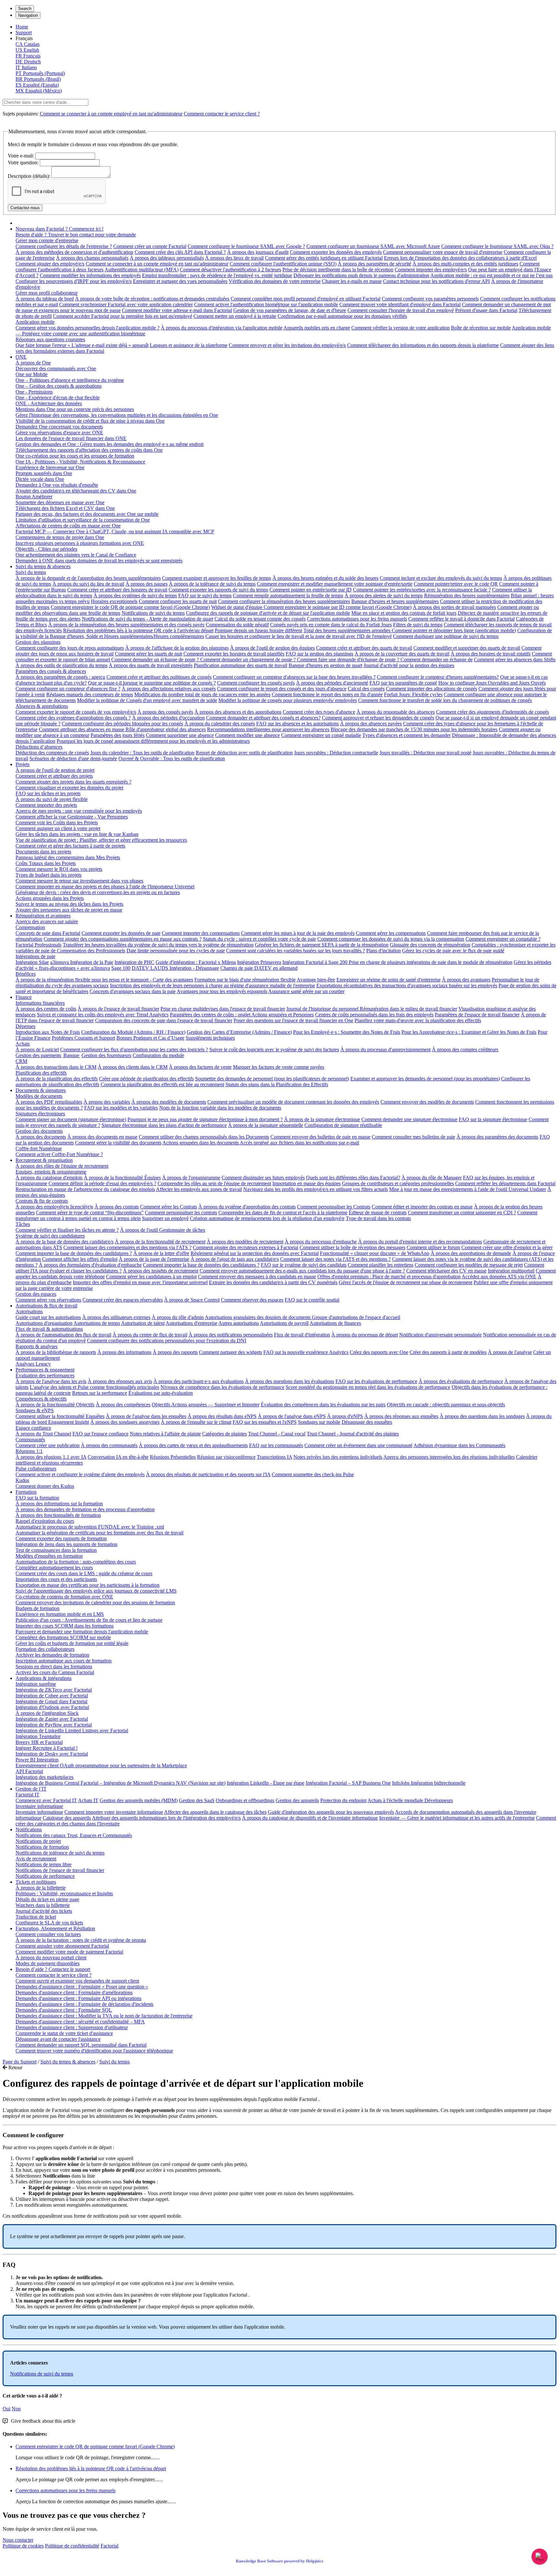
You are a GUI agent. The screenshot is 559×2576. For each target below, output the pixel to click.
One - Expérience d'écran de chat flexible (58, 398)
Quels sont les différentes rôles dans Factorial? (353, 1178)
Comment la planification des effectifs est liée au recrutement (162, 1084)
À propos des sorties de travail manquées (454, 607)
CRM (21, 1061)
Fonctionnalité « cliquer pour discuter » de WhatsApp (375, 1253)
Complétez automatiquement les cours (54, 1568)
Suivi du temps (31, 572)
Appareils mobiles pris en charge (317, 328)
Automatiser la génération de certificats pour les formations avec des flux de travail (99, 1533)
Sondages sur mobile (319, 1422)
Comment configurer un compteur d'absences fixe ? (68, 689)
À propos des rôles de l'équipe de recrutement (62, 1166)
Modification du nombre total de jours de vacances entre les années (202, 694)
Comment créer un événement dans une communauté (358, 1445)
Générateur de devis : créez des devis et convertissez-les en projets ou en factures (98, 892)
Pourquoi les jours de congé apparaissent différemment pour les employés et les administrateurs (153, 741)
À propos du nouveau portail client (51, 1958)
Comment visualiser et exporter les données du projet (69, 788)
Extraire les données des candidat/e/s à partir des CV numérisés (273, 1282)
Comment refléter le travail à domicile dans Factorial (461, 619)
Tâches (23, 1224)
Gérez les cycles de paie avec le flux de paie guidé (453, 951)
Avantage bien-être (316, 980)
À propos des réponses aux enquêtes (401, 1416)
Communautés (30, 1440)
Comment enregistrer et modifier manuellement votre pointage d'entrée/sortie (335, 584)
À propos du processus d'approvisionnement (385, 1050)
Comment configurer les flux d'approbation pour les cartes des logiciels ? (134, 1050)
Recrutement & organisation (44, 1160)
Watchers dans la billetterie (43, 1905)
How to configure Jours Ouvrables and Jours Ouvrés (492, 683)
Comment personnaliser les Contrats (334, 1207)
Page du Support (20, 2062)
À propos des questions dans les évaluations (290, 1381)
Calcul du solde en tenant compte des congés (260, 619)
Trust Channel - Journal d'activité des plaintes (353, 1434)
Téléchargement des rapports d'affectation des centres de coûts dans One (89, 450)
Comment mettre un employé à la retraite (235, 316)
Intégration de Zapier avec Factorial (52, 1719)
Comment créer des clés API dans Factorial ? (180, 252)
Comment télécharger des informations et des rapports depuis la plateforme (423, 345)
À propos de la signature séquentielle (266, 1125)
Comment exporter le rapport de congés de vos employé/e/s (76, 712)
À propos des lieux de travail (234, 258)
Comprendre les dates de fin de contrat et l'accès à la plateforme (283, 1212)
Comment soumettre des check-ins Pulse (313, 1474)
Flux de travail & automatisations (49, 1329)
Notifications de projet (38, 1841)
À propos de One (33, 363)
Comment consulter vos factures (48, 1934)
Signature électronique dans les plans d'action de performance (164, 1125)
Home (22, 27)
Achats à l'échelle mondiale (396, 1800)
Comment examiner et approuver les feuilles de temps (217, 578)
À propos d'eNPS (345, 1416)
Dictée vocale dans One (40, 479)
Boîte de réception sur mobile (481, 328)
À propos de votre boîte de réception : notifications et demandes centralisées (152, 299)
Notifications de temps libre (44, 1864)
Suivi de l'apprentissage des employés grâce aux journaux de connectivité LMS (96, 1591)
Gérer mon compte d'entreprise (47, 240)
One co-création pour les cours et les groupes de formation (75, 456)
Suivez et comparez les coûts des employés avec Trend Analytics (103, 1015)
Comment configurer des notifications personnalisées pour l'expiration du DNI (167, 1341)
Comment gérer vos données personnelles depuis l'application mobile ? (88, 328)
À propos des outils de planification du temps (61, 665)
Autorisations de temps (97, 1323)
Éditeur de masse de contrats (378, 1212)
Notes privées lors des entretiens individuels (338, 1457)
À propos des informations (124, 1352)
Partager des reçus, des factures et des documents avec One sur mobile (87, 514)
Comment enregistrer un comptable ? (503, 939)
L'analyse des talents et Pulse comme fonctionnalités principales (94, 1387)
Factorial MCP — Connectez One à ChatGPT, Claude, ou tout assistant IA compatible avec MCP (115, 531)
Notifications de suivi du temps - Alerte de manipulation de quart (148, 619)
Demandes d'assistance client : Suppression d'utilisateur (72, 2027)
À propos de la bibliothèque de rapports (56, 1352)
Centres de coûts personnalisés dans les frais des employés (374, 1015)
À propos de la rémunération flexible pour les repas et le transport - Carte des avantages (104, 980)
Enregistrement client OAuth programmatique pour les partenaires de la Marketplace (101, 1765)
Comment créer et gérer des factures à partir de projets (70, 846)
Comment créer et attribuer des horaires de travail (117, 590)
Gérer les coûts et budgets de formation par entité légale (72, 1643)
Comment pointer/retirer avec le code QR (456, 584)
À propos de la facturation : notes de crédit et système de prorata (81, 1940)
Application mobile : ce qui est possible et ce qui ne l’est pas (491, 275)
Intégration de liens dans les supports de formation (66, 1544)
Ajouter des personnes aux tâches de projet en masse (69, 910)
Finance (24, 997)
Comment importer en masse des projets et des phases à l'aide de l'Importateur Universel (105, 887)
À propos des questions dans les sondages (482, 1416)
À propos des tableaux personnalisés (167, 258)
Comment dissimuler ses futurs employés (263, 1178)
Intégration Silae (32, 962)
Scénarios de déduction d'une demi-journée (73, 758)
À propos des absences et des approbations (238, 712)
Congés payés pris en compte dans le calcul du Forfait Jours (331, 625)
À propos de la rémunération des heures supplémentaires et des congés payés (126, 625)
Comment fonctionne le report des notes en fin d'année (327, 694)
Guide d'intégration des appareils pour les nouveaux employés (331, 1812)
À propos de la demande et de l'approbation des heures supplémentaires (88, 578)
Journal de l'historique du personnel (323, 1009)
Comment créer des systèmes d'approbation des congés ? (73, 718)
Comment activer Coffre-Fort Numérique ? (59, 1154)
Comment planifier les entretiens (381, 1265)
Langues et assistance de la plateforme (189, 345)
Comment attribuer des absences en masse (82, 729)
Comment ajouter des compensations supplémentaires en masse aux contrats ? (123, 939)
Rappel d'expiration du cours (45, 1521)
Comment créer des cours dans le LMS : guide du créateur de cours (84, 1573)
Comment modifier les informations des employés (90, 275)
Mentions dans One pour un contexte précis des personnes (75, 409)
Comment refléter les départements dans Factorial (505, 1183)
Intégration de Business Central (48, 1783)
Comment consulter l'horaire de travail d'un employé (401, 310)
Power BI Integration (37, 1760)
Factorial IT (27, 1795)
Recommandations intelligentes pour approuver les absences (268, 729)
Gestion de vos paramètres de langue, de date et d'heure (290, 310)
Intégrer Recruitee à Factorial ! (47, 1748)
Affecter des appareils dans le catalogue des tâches (215, 1812)
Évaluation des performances (45, 1375)
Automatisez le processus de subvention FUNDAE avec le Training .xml (90, 1527)
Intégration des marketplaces (44, 1777)
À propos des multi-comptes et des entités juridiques (465, 264)
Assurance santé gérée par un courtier (306, 991)
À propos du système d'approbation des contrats (247, 1207)
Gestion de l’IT (31, 1789)
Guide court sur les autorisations (48, 1317)
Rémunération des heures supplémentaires (467, 595)
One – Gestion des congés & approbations (59, 386)
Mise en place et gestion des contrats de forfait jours (404, 613)
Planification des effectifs (41, 1073)
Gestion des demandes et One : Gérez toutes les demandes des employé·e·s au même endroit (110, 444)
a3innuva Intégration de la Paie (82, 962)
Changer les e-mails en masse (352, 281)
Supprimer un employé (165, 1218)
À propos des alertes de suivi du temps (384, 595)
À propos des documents (41, 1137)
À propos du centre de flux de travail (150, 1335)
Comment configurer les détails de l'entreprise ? (64, 246)
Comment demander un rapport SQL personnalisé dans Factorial (81, 2045)
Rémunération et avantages (43, 916)
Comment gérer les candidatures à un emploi (151, 1277)
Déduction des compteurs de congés (52, 753)
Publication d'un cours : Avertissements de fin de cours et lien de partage (89, 1620)
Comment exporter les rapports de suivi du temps (218, 590)
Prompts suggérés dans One (44, 473)
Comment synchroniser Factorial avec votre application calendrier (126, 304)
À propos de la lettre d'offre (161, 1253)
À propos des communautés (109, 1445)
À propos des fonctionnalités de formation (58, 1515)
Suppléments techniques (210, 1038)
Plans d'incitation (384, 951)
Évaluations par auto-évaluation (161, 1393)
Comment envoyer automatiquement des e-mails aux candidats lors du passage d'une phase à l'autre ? (302, 1271)
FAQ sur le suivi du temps (205, 595)
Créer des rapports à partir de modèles (448, 1352)
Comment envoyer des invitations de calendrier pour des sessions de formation (95, 1602)
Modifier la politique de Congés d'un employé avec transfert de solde (147, 700)
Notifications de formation (42, 1847)
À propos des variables (107, 1102)
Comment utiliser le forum (433, 1247)
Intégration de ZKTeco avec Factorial (54, 1690)
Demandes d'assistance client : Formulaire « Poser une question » (82, 1987)
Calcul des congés (366, 689)
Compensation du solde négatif (237, 625)
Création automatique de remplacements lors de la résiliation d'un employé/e (267, 1218)
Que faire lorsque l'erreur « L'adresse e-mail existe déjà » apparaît (82, 345)
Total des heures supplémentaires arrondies (348, 630)
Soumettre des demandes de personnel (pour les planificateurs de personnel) (272, 1079)
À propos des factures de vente (200, 1067)
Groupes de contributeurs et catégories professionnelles (398, 1183)
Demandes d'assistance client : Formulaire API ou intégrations (78, 1998)
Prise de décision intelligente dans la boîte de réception (338, 270)
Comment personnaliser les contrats (181, 1212)
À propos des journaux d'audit (258, 252)
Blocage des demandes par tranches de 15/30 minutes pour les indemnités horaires (414, 729)
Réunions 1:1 (29, 1451)
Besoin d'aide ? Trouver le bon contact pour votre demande (76, 235)
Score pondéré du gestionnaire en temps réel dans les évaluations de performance (368, 1387)
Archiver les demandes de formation (52, 1655)
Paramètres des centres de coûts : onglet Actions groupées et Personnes (242, 1015)
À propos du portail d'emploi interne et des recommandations (420, 1242)
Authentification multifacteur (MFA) (142, 270)
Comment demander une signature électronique (409, 1119)
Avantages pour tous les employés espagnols (222, 991)
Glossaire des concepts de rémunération (430, 945)
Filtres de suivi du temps (418, 625)
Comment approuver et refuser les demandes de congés (378, 718)
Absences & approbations (42, 706)
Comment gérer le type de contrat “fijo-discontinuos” (90, 1212)
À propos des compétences (123, 1405)
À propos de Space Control (192, 1300)
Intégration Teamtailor (38, 1736)
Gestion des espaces (36, 1294)
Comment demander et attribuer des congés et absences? (263, 718)
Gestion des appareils (297, 1800)
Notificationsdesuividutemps (42, 2374)
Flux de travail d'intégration (302, 1335)
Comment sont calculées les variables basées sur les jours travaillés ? (296, 951)
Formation (26, 1492)
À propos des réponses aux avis (120, 1381)
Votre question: (23, 162)
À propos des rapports (175, 1352)
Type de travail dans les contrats (378, 1218)
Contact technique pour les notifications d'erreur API (436, 281)
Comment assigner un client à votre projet (58, 828)
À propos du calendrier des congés (220, 724)
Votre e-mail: (21, 156)
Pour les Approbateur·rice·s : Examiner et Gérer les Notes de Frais (469, 1032)
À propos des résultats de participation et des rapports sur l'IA (208, 1474)
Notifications (29, 1829)
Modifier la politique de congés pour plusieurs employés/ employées (288, 700)
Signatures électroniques (40, 1114)
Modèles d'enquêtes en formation (49, 1556)
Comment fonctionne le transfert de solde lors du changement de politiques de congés (445, 700)
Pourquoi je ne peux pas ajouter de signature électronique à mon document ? (205, 1119)
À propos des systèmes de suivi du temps (135, 595)
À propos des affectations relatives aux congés (169, 689)
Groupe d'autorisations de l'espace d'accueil (356, 1317)
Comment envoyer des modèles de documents (427, 1102)
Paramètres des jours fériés (118, 735)
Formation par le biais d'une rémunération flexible (245, 980)
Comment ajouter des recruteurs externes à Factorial (246, 1247)
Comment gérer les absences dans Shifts (515, 660)
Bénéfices (26, 974)
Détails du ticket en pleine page (47, 1899)
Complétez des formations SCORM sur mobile (63, 1637)
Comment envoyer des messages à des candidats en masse (257, 1277)
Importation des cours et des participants (56, 1579)
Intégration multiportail (511, 1271)
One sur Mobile (32, 374)
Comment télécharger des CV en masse (446, 1271)
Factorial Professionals (38, 945)
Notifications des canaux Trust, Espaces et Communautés (74, 1835)
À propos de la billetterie (41, 1888)
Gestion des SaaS (197, 1800)
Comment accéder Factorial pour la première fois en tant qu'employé (123, 316)
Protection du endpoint (343, 1800)
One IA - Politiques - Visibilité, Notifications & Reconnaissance (80, 462)
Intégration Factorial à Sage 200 (316, 962)
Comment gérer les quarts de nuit (148, 654)
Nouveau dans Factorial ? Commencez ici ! (60, 229)
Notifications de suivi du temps (153, 613)
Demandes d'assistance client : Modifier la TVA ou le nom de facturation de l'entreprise (104, 2016)
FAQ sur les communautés (276, 1445)
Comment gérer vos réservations (48, 1300)
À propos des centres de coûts (46, 1009)
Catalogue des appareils (67, 1818)
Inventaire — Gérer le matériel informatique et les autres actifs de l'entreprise (457, 1818)
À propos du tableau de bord (45, 299)
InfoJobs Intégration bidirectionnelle (429, 1783)
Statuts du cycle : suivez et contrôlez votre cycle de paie (259, 939)
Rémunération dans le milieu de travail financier (408, 1009)
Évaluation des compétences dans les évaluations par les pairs (323, 1405)
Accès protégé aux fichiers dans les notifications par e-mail (299, 1143)
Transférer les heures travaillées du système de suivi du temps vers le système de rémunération (158, 945)
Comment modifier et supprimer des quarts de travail (467, 648)
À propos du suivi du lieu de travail (88, 584)
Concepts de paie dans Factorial (48, 933)
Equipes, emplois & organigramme (51, 1172)
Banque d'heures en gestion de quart (325, 665)
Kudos (22, 1480)
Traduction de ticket (36, 1917)
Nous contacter (18, 2540)
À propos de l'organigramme (191, 1178)
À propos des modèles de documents (169, 1102)
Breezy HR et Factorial (39, 1742)
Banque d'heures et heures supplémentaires (395, 601)
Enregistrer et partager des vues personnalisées (180, 281)
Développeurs (439, 1800)
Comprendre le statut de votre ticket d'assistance (64, 2033)
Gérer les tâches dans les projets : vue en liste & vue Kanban (77, 834)
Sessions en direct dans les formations (54, 1667)
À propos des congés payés (165, 712)
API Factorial (29, 1771)
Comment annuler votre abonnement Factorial (62, 1946)
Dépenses (25, 1026)
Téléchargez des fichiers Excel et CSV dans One (65, 508)
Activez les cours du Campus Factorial (55, 1672)
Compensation (30, 927)
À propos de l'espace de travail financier (118, 1009)
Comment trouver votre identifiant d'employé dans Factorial (400, 304)
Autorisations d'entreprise (192, 1323)
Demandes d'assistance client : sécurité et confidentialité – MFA (80, 2022)
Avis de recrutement (36, 1859)
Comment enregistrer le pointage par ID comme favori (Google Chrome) (338, 607)
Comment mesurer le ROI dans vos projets (59, 869)
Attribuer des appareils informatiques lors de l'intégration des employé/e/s (166, 1818)
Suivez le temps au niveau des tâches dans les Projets (69, 904)
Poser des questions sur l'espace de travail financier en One (293, 1020)
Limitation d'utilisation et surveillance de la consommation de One (83, 520)
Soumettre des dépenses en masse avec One (60, 502)
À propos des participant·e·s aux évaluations (198, 1381)
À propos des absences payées (371, 724)
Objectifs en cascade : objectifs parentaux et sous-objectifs (446, 1405)
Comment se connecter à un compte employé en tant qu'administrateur (111, 114)
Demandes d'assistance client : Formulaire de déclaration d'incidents (84, 2004)
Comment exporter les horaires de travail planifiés (234, 654)
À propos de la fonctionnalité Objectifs (55, 1405)
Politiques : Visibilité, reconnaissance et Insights (64, 1894)
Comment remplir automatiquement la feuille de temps (288, 595)
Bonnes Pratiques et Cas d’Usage (150, 1038)
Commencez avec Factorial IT (46, 1800)
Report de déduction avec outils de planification (244, 753)
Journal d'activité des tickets (44, 1911)
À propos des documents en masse (102, 1137)
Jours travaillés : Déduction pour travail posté (425, 753)
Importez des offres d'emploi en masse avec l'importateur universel (140, 1282)
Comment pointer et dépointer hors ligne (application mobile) (454, 630)
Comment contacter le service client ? (222, 114)
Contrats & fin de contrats (42, 1201)
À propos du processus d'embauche (321, 1242)
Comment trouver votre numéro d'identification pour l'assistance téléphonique (94, 2051)
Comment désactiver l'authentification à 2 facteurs (230, 270)
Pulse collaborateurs (36, 1469)
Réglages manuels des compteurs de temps (90, 694)
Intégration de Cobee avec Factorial (52, 1696)
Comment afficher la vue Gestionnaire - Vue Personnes (72, 817)
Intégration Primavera (259, 962)
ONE (21, 357)
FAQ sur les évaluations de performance (376, 1381)
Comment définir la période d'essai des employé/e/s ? (102, 1183)
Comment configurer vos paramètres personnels (430, 299)
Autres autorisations (239, 1323)
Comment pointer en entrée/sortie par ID (311, 590)
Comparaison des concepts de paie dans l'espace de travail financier (164, 1020)
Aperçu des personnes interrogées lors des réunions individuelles (449, 1457)
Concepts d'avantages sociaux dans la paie (133, 991)
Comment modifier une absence (247, 735)
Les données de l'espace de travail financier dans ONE (71, 438)
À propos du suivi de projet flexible (52, 799)
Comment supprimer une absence (180, 735)
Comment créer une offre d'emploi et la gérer (507, 1247)
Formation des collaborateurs (45, 1649)
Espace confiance (33, 1428)
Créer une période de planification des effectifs (146, 1079)
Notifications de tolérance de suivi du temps (60, 1853)
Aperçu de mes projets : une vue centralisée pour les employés (79, 811)
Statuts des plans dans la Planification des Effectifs (277, 1084)
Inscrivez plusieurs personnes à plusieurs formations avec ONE (80, 543)
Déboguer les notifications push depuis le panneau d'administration (361, 275)
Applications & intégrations (44, 1678)
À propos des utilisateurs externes (116, 1317)
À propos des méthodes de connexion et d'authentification (74, 252)
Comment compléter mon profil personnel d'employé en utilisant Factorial (306, 299)
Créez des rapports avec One (379, 1352)
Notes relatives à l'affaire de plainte (165, 1434)
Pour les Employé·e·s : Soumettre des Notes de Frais (347, 1032)
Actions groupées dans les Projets (50, 898)
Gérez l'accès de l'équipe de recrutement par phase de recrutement (406, 1282)
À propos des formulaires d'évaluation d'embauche (90, 1265)
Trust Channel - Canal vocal (277, 1434)
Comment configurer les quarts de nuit (178, 601)
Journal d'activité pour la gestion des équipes (409, 665)
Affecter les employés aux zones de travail (199, 1189)
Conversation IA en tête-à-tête (118, 1457)
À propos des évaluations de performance (461, 1381)
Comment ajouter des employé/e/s (50, 264)
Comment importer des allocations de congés (432, 689)
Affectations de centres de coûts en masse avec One (68, 526)
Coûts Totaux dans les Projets (46, 863)
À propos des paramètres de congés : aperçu (60, 677)
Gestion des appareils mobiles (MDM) (139, 1800)
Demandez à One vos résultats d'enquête (57, 485)
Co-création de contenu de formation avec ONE (64, 1597)
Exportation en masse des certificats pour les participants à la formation (88, 1585)
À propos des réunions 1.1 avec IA (51, 1457)
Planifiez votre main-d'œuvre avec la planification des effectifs (418, 1020)
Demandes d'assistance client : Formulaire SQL (64, 2010)
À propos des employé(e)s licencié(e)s (54, 1207)
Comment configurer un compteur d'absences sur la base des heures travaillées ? (294, 677)
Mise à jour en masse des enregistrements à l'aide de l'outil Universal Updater (468, 1189)
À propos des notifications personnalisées (231, 1335)
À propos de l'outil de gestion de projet (55, 770)
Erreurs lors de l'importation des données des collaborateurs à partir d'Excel (460, 258)
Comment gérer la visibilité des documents (118, 1143)
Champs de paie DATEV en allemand (259, 968)
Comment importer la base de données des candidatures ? (74, 1253)
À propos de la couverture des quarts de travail (402, 654)
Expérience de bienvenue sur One (50, 467)
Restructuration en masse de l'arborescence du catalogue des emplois (85, 1189)
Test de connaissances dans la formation (56, 1550)
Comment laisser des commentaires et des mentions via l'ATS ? (127, 1247)
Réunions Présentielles (173, 1457)
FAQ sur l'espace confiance (100, 1434)
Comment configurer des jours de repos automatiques (70, 648)
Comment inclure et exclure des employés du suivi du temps (441, 578)
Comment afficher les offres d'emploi (80, 1259)
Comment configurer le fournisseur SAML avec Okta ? (497, 246)
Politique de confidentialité (72, 2546)
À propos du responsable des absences (396, 712)
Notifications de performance (45, 1876)
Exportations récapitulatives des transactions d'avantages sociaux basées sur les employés (407, 985)
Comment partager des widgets (230, 1352)
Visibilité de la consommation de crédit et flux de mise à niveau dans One (90, 421)
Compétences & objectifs (41, 1399)
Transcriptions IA (274, 1457)
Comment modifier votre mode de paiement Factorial (69, 1952)
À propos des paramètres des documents (497, 1137)
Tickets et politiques (36, 1882)
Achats (23, 1044)
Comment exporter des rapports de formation (61, 1538)
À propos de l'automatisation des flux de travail (63, 1335)
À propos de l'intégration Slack (47, 1713)
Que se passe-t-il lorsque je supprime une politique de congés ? (152, 683)
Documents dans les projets (43, 852)
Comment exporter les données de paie (121, 933)
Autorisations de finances (335, 1323)
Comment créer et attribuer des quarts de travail (364, 648)
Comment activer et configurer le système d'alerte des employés (80, 1474)
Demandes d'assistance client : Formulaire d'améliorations (74, 1992)
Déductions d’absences (39, 747)
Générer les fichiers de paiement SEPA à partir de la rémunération (322, 945)
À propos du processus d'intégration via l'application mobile (222, 328)
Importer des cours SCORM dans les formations (65, 1626)
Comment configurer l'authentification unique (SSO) (283, 264)
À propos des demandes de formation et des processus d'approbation (85, 1509)
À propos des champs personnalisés (92, 258)
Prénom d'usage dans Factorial (486, 310)
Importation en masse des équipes (307, 1183)
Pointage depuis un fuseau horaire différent (258, 630)
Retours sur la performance (100, 1393)
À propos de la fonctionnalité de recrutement (160, 1242)
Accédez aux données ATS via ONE (499, 1277)
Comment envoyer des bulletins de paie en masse (320, 1137)
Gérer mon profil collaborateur (47, 293)
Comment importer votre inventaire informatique (114, 1812)
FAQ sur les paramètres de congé (403, 683)
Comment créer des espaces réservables (123, 1300)
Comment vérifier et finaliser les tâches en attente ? (67, 1230)
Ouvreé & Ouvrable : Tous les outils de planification (172, 758)
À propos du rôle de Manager (432, 1178)
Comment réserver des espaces (252, 1300)
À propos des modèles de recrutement (245, 1242)
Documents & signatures (41, 1090)
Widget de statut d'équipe (237, 607)
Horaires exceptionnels (114, 601)
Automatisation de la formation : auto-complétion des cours (76, 1562)
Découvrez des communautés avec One (56, 368)
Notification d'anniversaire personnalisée (440, 1335)
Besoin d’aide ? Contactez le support (53, 1969)
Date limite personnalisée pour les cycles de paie (176, 951)
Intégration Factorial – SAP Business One (348, 1783)
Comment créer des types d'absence (319, 712)
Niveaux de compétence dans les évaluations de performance (222, 1387)
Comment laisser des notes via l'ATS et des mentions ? (335, 1259)
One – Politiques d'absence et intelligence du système (70, 380)
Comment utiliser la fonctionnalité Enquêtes (60, 1416)
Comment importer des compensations (201, 933)
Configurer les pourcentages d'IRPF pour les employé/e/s (74, 281)
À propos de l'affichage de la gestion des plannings (177, 648)
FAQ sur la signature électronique (493, 1119)
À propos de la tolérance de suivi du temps (212, 584)
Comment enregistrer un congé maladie (321, 735)
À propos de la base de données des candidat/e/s (65, 1242)
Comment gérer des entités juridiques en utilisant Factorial (324, 258)
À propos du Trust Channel (43, 1434)
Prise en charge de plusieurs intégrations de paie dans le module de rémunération (431, 962)
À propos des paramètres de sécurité (374, 264)
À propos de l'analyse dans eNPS (292, 1416)
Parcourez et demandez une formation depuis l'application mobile (82, 1632)
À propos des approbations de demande (471, 1253)
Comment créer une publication (48, 1445)
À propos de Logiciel (37, 1050)
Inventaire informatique (39, 1806)
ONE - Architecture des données (49, 403)
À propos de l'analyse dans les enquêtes (146, 1416)
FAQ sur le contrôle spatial (312, 1300)
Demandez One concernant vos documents (59, 427)
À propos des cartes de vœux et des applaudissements (193, 1445)
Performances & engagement (45, 1370)
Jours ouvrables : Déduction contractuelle (336, 753)
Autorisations (29, 1311)
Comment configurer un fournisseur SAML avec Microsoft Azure (373, 246)
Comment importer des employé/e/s (431, 270)
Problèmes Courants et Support (83, 1038)
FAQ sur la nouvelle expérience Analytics (306, 1352)
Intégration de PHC (134, 962)
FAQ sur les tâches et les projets (48, 793)
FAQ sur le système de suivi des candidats (304, 1265)
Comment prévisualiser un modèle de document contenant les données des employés (293, 1102)
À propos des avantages (466, 980)
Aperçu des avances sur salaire (47, 921)
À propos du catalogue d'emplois (49, 1178)
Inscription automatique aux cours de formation (64, 1661)
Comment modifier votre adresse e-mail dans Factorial (177, 310)
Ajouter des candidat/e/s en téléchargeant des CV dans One (76, 491)
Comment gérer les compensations (391, 933)
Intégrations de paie (35, 956)
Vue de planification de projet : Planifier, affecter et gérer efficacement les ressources (101, 840)
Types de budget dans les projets (49, 875)
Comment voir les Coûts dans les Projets (57, 823)
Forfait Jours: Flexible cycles (413, 694)
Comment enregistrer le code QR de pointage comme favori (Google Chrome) (130, 607)
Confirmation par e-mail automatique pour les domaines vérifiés (342, 316)
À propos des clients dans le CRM (133, 1067)
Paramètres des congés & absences (51, 671)
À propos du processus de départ (365, 1335)
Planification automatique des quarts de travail (241, 665)
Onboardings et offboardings (245, 1800)
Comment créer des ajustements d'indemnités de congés (493, 712)
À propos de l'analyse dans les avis (51, 1381)
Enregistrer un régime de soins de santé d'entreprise (389, 980)
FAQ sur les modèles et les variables (121, 1108)
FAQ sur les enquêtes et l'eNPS (265, 1422)
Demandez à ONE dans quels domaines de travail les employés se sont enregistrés (99, 561)
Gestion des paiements (38, 1055)
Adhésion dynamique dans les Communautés (459, 1445)
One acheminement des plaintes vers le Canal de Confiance (76, 555)
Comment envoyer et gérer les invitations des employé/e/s (287, 345)
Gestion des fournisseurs (106, 1055)
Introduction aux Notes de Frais (48, 1032)
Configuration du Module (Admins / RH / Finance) (133, 1032)
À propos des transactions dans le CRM (56, 1067)
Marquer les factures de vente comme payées (279, 1067)
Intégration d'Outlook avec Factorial (52, 1707)
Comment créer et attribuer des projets (54, 776)
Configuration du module (158, 1055)
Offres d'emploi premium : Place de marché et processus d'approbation (389, 1277)
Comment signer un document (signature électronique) (71, 1119)
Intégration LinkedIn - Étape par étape (266, 1783)
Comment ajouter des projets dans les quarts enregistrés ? (73, 782)
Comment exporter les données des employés (336, 252)
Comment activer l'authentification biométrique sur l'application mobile (266, 304)
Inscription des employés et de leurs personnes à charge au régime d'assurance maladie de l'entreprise (213, 985)
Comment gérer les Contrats (169, 1207)
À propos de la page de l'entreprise (154, 1259)
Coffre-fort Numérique (39, 1148)
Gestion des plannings (38, 642)
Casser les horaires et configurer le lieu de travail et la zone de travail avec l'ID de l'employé (299, 636)
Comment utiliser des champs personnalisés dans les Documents (204, 1137)
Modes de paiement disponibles (48, 1963)
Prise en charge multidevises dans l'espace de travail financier (223, 1009)
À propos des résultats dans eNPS (222, 1416)
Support (24, 32)
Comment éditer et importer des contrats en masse (422, 1207)
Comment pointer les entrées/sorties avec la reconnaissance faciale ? (422, 590)
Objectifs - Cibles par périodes (46, 549)
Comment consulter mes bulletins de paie (413, 1137)
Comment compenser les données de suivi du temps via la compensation (391, 939)
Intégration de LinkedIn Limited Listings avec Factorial (72, 1731)
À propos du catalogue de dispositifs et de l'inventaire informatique (310, 1818)
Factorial (110, 2546)
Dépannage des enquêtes (367, 1422)
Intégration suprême (36, 1684)
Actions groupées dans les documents (201, 1143)
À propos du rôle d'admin (178, 1317)
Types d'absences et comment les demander (406, 735)
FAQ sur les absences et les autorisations (297, 724)
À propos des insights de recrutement (161, 1271)
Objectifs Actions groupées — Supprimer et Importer (206, 1405)
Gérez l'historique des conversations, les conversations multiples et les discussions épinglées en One (117, 415)
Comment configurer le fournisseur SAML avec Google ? (246, 246)
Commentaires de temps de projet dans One (60, 537)
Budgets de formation (38, 1608)
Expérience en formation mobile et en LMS (60, 1614)
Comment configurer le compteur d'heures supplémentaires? (438, 677)
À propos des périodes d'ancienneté (332, 683)
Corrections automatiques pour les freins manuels (357, 619)
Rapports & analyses (37, 1346)
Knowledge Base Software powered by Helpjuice (280, 2561)
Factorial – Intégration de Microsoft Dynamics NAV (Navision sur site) (153, 1783)
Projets (22, 764)
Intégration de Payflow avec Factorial (54, 1725)
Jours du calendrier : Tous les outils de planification (142, 753)
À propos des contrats (117, 1207)
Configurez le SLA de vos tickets (49, 1923)
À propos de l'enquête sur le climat (196, 1422)
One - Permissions (34, 392)
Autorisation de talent (143, 1323)
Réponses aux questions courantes (50, 339)
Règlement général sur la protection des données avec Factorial (255, 1253)
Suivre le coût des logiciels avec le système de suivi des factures (274, 1050)
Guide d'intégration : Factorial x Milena (196, 962)
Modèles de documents (39, 1096)
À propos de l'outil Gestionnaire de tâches (163, 1230)
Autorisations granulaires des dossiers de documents (258, 1317)
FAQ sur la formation (37, 1498)
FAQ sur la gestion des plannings (319, 654)
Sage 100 (121, 968)
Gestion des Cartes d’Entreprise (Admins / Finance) (239, 1032)
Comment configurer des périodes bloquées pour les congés (122, 724)
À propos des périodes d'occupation (168, 718)
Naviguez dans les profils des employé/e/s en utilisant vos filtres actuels (316, 1189)
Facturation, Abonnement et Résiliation (55, 1928)
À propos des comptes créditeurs (465, 1050)
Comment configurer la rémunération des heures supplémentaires (284, 601)
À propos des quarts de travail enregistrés (151, 665)
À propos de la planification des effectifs (57, 1079)
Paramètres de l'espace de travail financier (477, 1015)
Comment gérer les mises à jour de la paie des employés (298, 933)
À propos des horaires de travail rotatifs (491, 654)
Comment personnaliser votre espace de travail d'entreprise (443, 252)
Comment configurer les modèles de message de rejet (469, 1265)
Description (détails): (29, 176)
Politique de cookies (23, 2546)
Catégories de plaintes (225, 1434)
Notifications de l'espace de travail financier (60, 1870)
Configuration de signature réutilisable (343, 1125)
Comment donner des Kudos (45, 1486)
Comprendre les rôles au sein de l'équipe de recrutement (214, 1183)
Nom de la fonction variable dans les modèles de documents (220, 1108)
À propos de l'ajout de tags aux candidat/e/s (235, 1259)
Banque (71, 1055)
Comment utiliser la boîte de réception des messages (352, 1247)
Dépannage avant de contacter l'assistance (58, 2039)
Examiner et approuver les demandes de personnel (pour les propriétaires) (425, 1079)
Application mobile (35, 322)
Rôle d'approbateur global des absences (166, 729)
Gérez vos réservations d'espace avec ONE (59, 433)
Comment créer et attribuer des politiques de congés (159, 677)
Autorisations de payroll (284, 1323)
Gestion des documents (39, 1131)
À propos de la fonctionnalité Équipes (122, 1178)
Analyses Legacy (33, 1364)
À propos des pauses (147, 584)
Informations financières (40, 1003)
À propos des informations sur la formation (59, 1504)
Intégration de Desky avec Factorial (52, 1754)
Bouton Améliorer (34, 497)
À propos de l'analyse (510, 1352)
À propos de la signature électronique (322, 1119)
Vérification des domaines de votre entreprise (275, 281)
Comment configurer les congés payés (256, 683)
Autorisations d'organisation (44, 1323)
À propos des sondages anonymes (125, 1422)
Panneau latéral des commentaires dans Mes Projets (68, 857)
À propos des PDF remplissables (49, 1102)
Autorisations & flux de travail (46, 1306)
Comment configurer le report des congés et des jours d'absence (282, 689)
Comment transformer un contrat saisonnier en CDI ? (462, 1212)
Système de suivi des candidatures (50, 1236)
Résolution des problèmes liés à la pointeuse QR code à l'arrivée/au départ (138, 630)
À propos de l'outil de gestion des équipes (272, 648)
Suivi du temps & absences (43, 566)
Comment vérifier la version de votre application (400, 328)
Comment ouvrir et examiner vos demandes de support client (77, 1981)
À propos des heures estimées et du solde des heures (325, 578)
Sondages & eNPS (35, 1410)
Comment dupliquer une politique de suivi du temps (446, 636)
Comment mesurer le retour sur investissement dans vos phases (79, 881)
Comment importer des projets (46, 805)
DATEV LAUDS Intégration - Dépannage (175, 968)
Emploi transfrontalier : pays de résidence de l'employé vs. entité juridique (217, 275)
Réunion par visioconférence (226, 1457)
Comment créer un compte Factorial (150, 246)
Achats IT (88, 1800)
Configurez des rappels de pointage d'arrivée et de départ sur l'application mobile (268, 613)
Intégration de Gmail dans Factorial (51, 1701)
